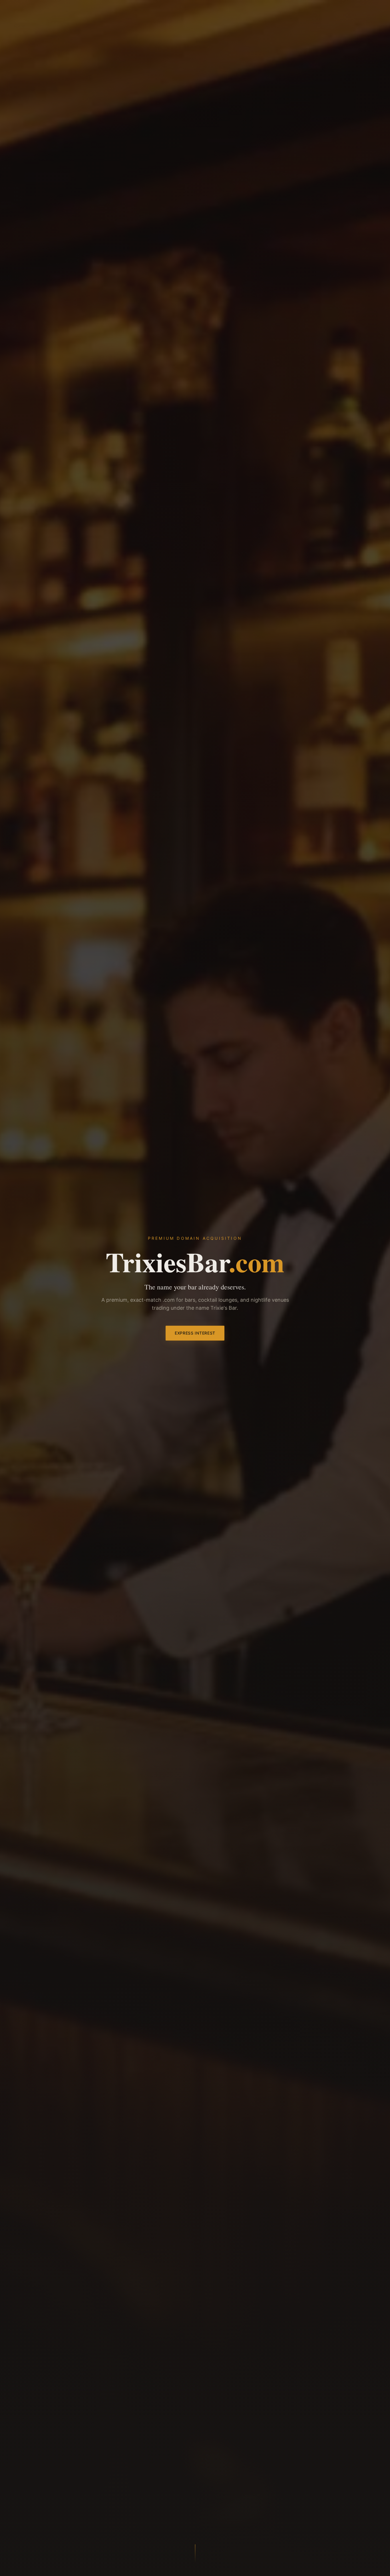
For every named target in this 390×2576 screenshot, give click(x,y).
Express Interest (195, 1333)
